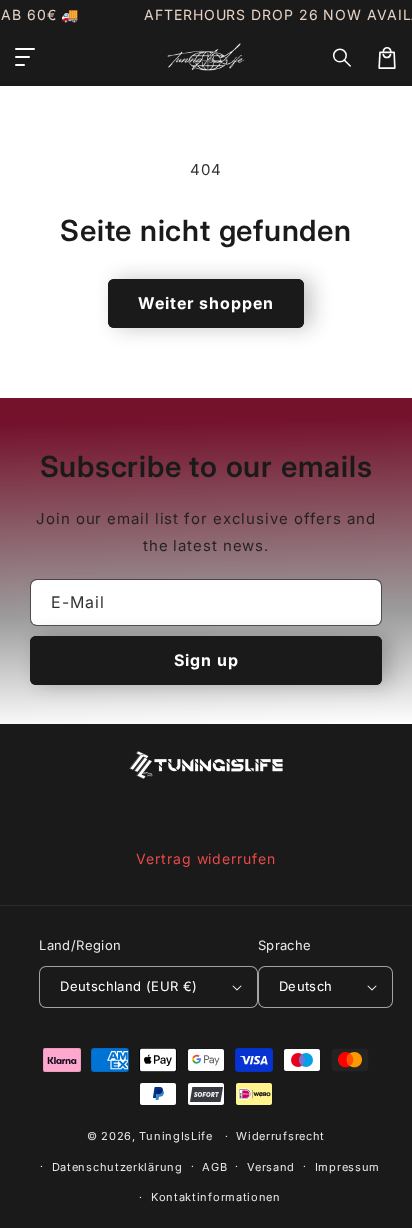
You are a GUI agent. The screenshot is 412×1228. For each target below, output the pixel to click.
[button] (343, 58)
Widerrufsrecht (280, 1136)
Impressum (347, 1167)
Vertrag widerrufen (205, 858)
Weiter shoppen (206, 303)
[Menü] (25, 58)
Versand (271, 1167)
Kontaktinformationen (216, 1197)
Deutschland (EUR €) (129, 986)
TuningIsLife (175, 1136)
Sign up (206, 660)
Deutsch (306, 986)
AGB (214, 1167)
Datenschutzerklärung (117, 1167)
